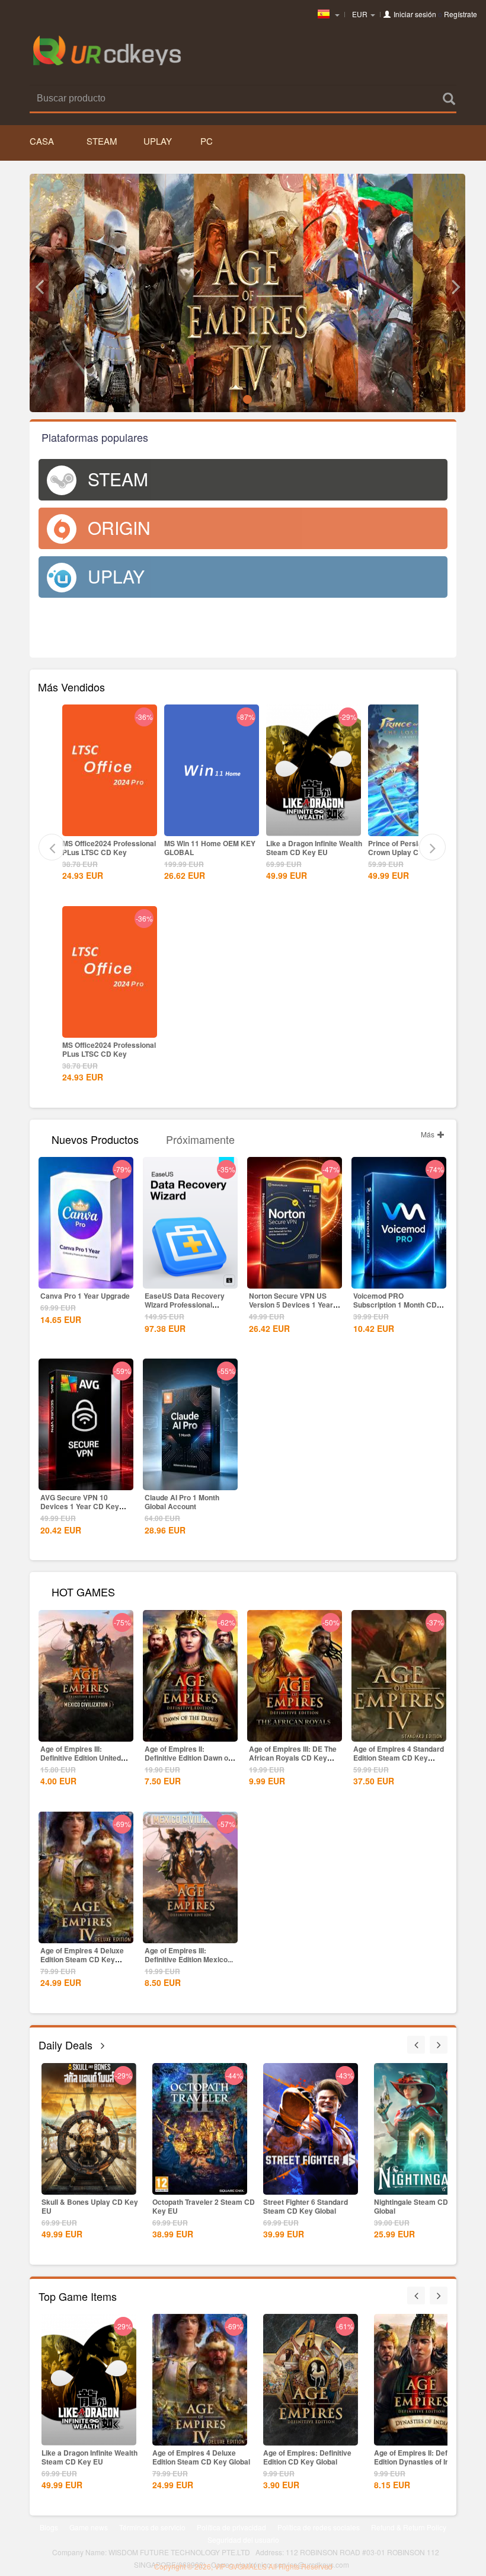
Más (429, 1134)
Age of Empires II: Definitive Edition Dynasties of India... (421, 2457)
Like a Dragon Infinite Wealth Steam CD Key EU (314, 848)
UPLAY (158, 141)
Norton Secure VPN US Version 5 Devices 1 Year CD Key (291, 1305)
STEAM (102, 141)
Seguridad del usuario (243, 2540)
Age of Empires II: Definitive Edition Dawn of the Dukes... (188, 1758)
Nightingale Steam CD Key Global (419, 2206)
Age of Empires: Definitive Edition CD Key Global (307, 2457)
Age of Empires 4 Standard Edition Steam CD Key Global (399, 1758)
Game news (89, 2527)
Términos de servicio (152, 2527)
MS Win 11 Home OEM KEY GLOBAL (210, 848)
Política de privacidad (231, 2527)
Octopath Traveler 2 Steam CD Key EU (204, 2206)
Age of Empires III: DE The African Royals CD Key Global (293, 1758)
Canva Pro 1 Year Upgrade (85, 1296)
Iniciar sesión (415, 14)
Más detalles (110, 826)
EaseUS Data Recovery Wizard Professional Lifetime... (185, 1305)
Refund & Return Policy (409, 2527)
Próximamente (200, 1138)
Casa (42, 141)
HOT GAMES (83, 1591)
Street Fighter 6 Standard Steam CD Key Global (306, 2206)
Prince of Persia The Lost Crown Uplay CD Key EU (410, 848)
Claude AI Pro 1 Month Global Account (182, 1502)
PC (207, 141)
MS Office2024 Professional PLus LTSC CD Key (109, 848)
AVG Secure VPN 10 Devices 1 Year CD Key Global (80, 1506)
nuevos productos (95, 1138)
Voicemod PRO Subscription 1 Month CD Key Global (395, 1305)
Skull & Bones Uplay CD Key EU (90, 2206)
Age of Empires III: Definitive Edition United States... (81, 1758)
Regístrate (461, 14)
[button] (39, 287)
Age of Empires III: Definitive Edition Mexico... (189, 1955)
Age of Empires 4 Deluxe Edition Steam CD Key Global (82, 1959)
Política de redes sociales (319, 2527)
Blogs (49, 2527)
